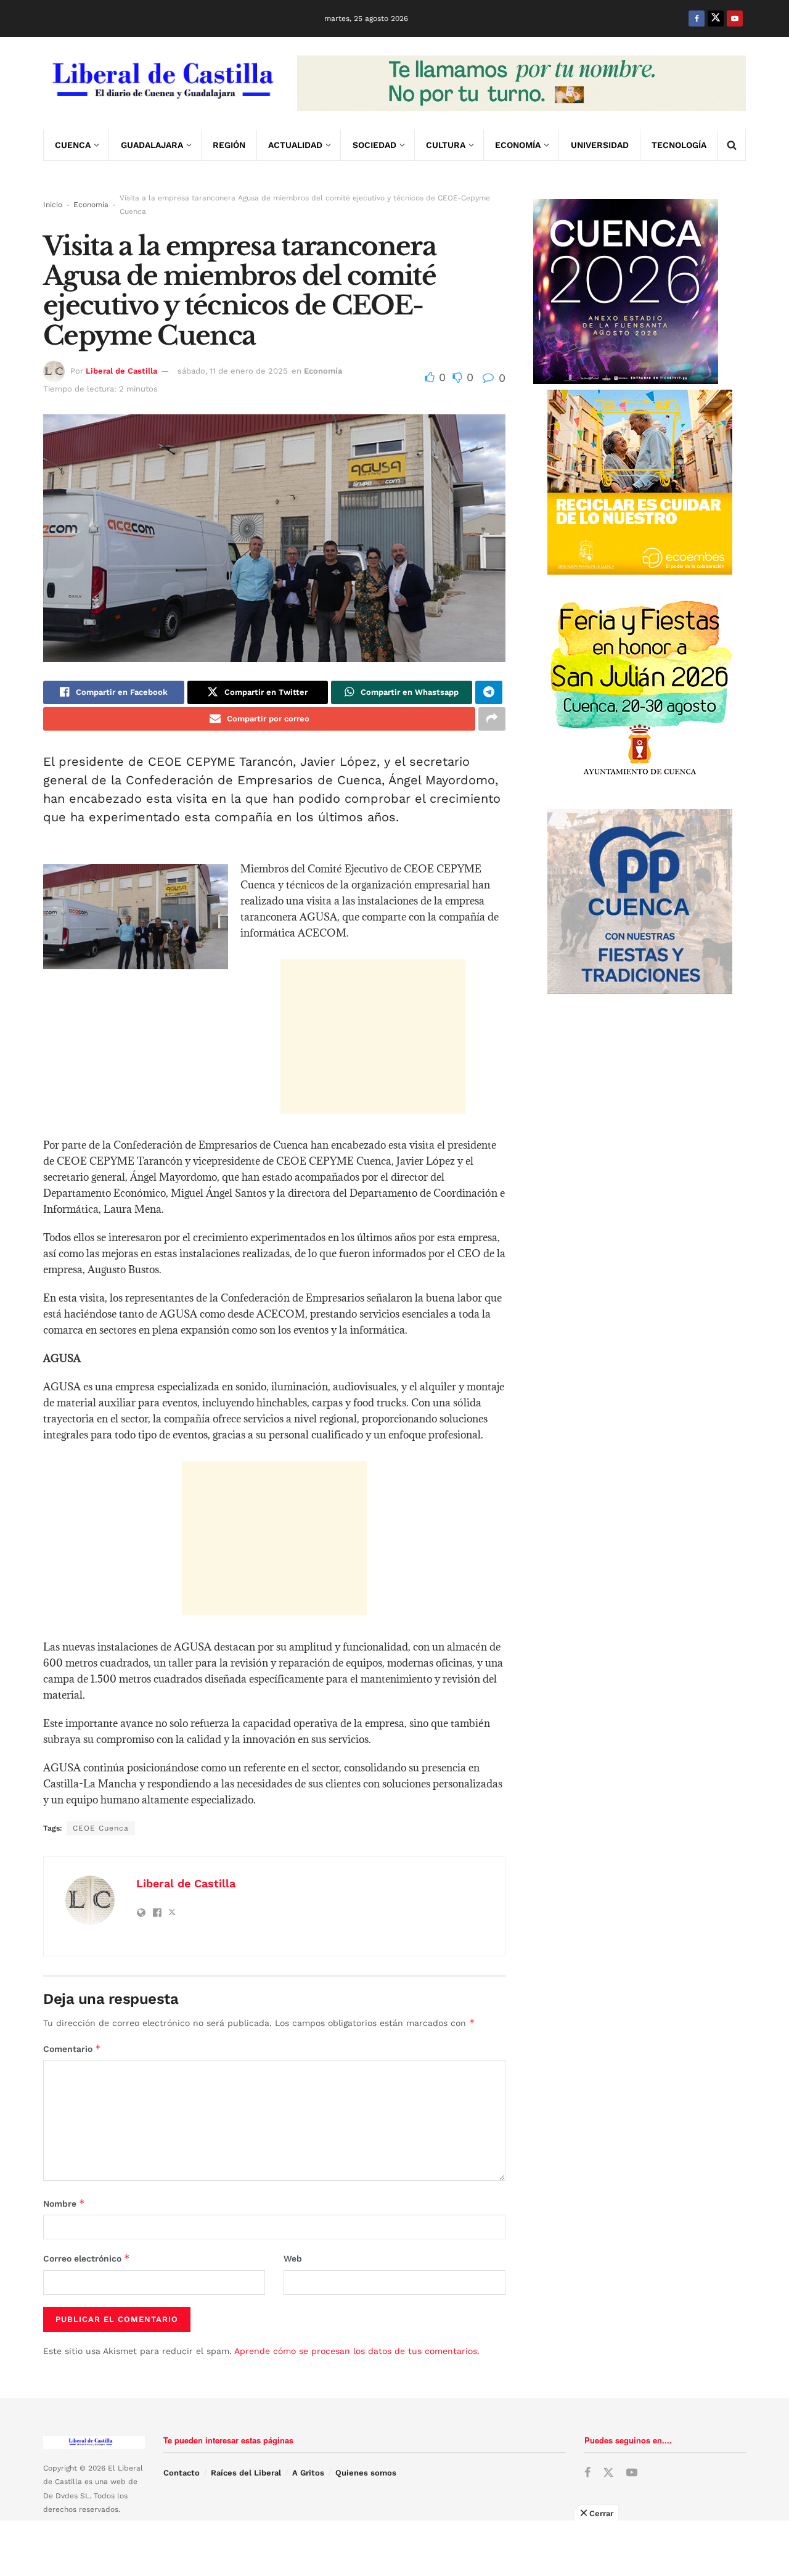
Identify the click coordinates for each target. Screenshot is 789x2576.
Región (229, 145)
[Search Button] (732, 145)
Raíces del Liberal (246, 2473)
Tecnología (679, 145)
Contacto (182, 2473)
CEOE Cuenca (101, 1828)
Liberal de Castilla (121, 371)
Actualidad (295, 145)
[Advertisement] (373, 1036)
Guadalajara (152, 145)
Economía (518, 145)
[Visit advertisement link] (521, 83)
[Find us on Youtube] (735, 18)
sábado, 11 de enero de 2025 (233, 371)
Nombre (64, 2203)
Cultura (446, 145)
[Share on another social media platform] (492, 719)
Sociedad (374, 145)
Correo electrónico (87, 2258)
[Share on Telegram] (489, 692)
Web (293, 2258)
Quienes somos (366, 2473)
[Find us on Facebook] (697, 18)
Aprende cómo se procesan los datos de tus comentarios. (357, 2351)
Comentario (72, 2049)
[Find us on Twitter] (716, 18)
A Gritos (308, 2473)
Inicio (53, 205)
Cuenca (73, 145)
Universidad (600, 145)
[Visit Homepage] (161, 83)
